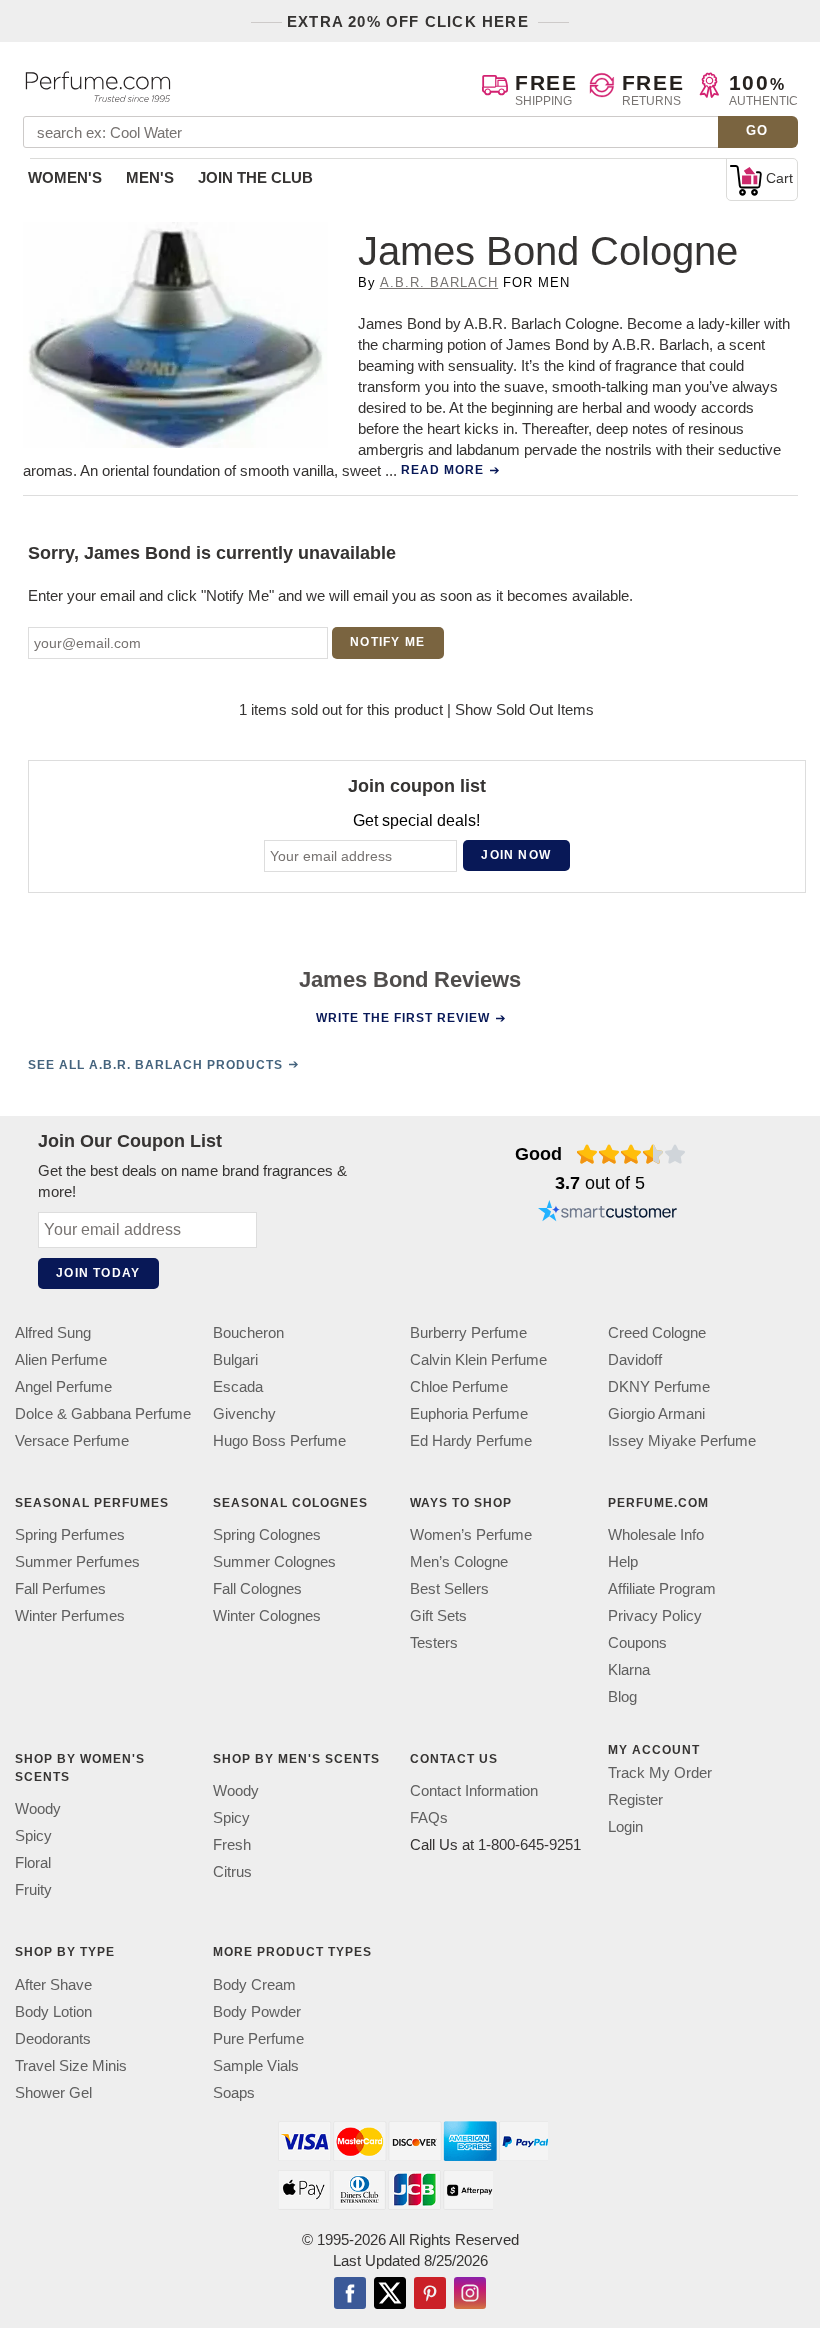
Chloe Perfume (459, 1386)
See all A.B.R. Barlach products (155, 1065)
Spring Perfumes (70, 1534)
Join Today (98, 1273)
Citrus (232, 1871)
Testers (434, 1642)
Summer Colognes (274, 1561)
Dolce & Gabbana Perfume (103, 1413)
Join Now (516, 855)
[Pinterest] (430, 2295)
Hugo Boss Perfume (279, 1440)
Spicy (33, 1835)
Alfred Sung (53, 1332)
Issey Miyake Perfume (682, 1440)
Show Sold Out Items (524, 709)
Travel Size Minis (71, 2065)
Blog (622, 1696)
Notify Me (387, 642)
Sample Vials (256, 2065)
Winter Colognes (267, 1615)
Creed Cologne (657, 1332)
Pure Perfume (258, 2038)
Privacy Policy (655, 1615)
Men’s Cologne (459, 1561)
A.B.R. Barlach (439, 282)
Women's (65, 177)
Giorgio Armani (656, 1413)
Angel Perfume (63, 1386)
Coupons (637, 1642)
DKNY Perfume (659, 1386)
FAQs (429, 1817)
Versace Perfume (72, 1440)
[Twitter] (390, 2295)
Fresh (232, 1844)
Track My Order (660, 1772)
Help (623, 1561)
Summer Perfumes (77, 1561)
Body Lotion (53, 2011)
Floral (33, 1862)
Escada (238, 1386)
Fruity (33, 1889)
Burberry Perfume (468, 1332)
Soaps (234, 2092)
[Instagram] (470, 2295)
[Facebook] (350, 2295)
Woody (38, 1808)
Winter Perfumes (70, 1615)
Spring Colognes (267, 1534)
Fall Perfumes (60, 1588)
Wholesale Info (656, 1534)
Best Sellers (449, 1588)
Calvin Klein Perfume (478, 1359)
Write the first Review (403, 1018)
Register (635, 1799)
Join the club (255, 177)
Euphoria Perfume (469, 1413)
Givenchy (244, 1413)
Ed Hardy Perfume (471, 1440)
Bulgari (235, 1359)
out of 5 (600, 1183)
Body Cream (254, 1984)
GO (757, 130)
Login (625, 1826)
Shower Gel (53, 2092)
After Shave (53, 1984)
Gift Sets (438, 1615)
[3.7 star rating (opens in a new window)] (631, 1154)
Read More (442, 470)
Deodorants (53, 2038)
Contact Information (474, 1790)
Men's (150, 177)
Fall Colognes (257, 1588)
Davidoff (635, 1359)
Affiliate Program (662, 1588)
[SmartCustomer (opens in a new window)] (608, 1214)
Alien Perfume (61, 1359)
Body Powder (257, 2011)
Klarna (629, 1669)
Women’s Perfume (471, 1534)
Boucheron (248, 1332)
